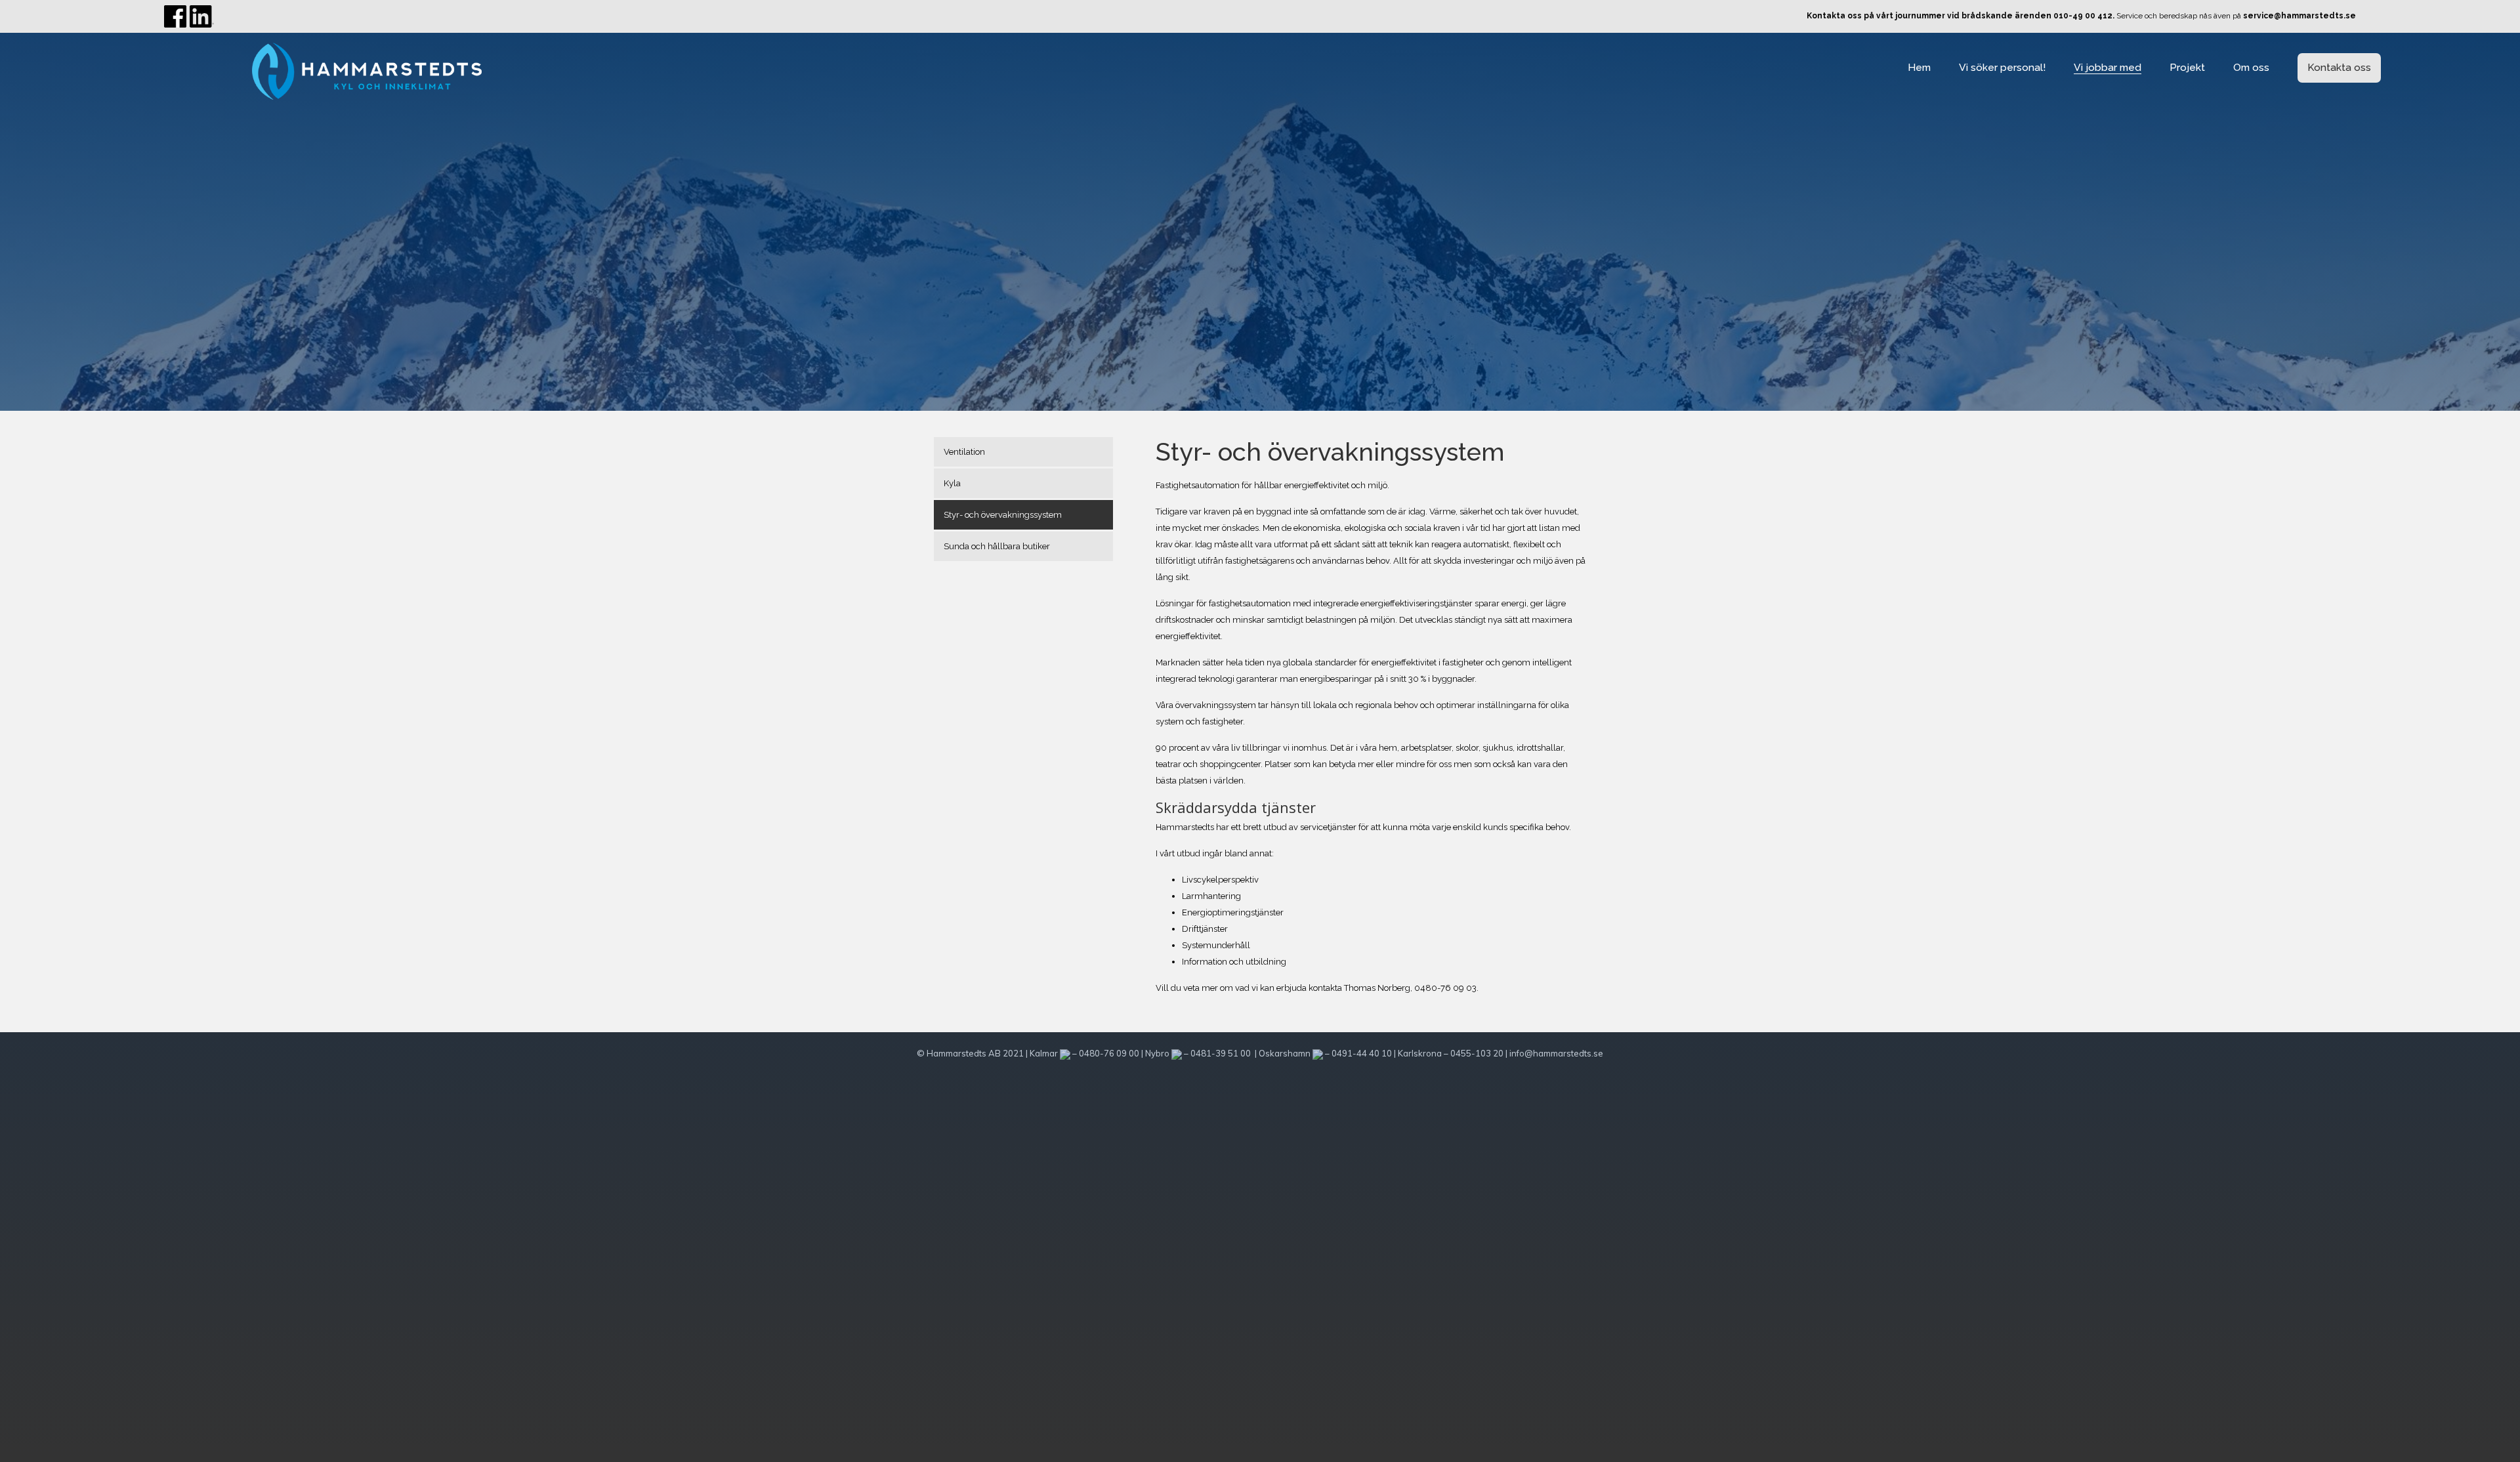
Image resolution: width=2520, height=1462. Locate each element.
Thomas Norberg (1377, 988)
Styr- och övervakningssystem (1003, 515)
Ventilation (964, 452)
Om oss (2251, 67)
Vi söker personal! (2002, 67)
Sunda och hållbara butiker (997, 546)
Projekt (2187, 67)
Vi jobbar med (2108, 67)
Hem (1919, 67)
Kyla (952, 483)
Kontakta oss (2339, 67)
